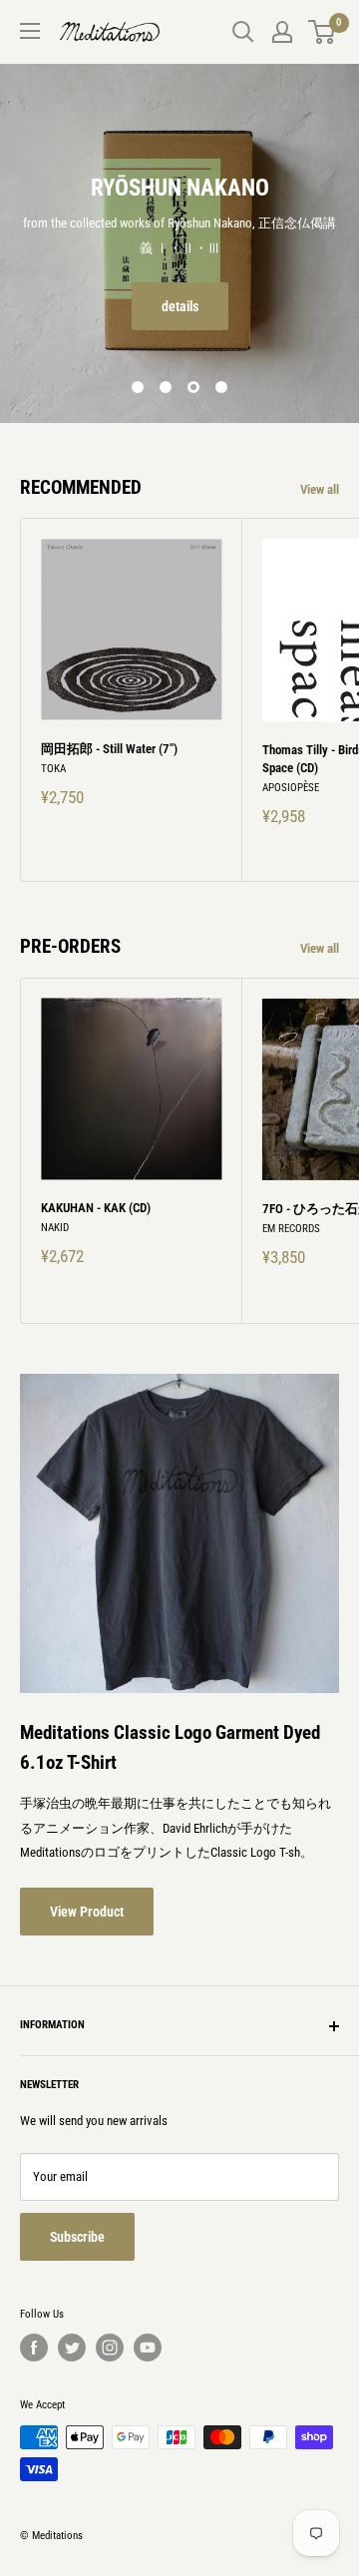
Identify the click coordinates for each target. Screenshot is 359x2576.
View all (320, 489)
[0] (323, 32)
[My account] (282, 32)
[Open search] (243, 32)
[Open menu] (30, 31)
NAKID (55, 1228)
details (180, 306)
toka (53, 769)
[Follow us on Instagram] (110, 2348)
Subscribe (77, 2237)
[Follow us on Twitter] (72, 2348)
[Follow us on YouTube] (148, 2348)
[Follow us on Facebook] (34, 2348)
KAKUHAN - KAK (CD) (96, 1208)
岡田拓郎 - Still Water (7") (109, 749)
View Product (87, 1912)
